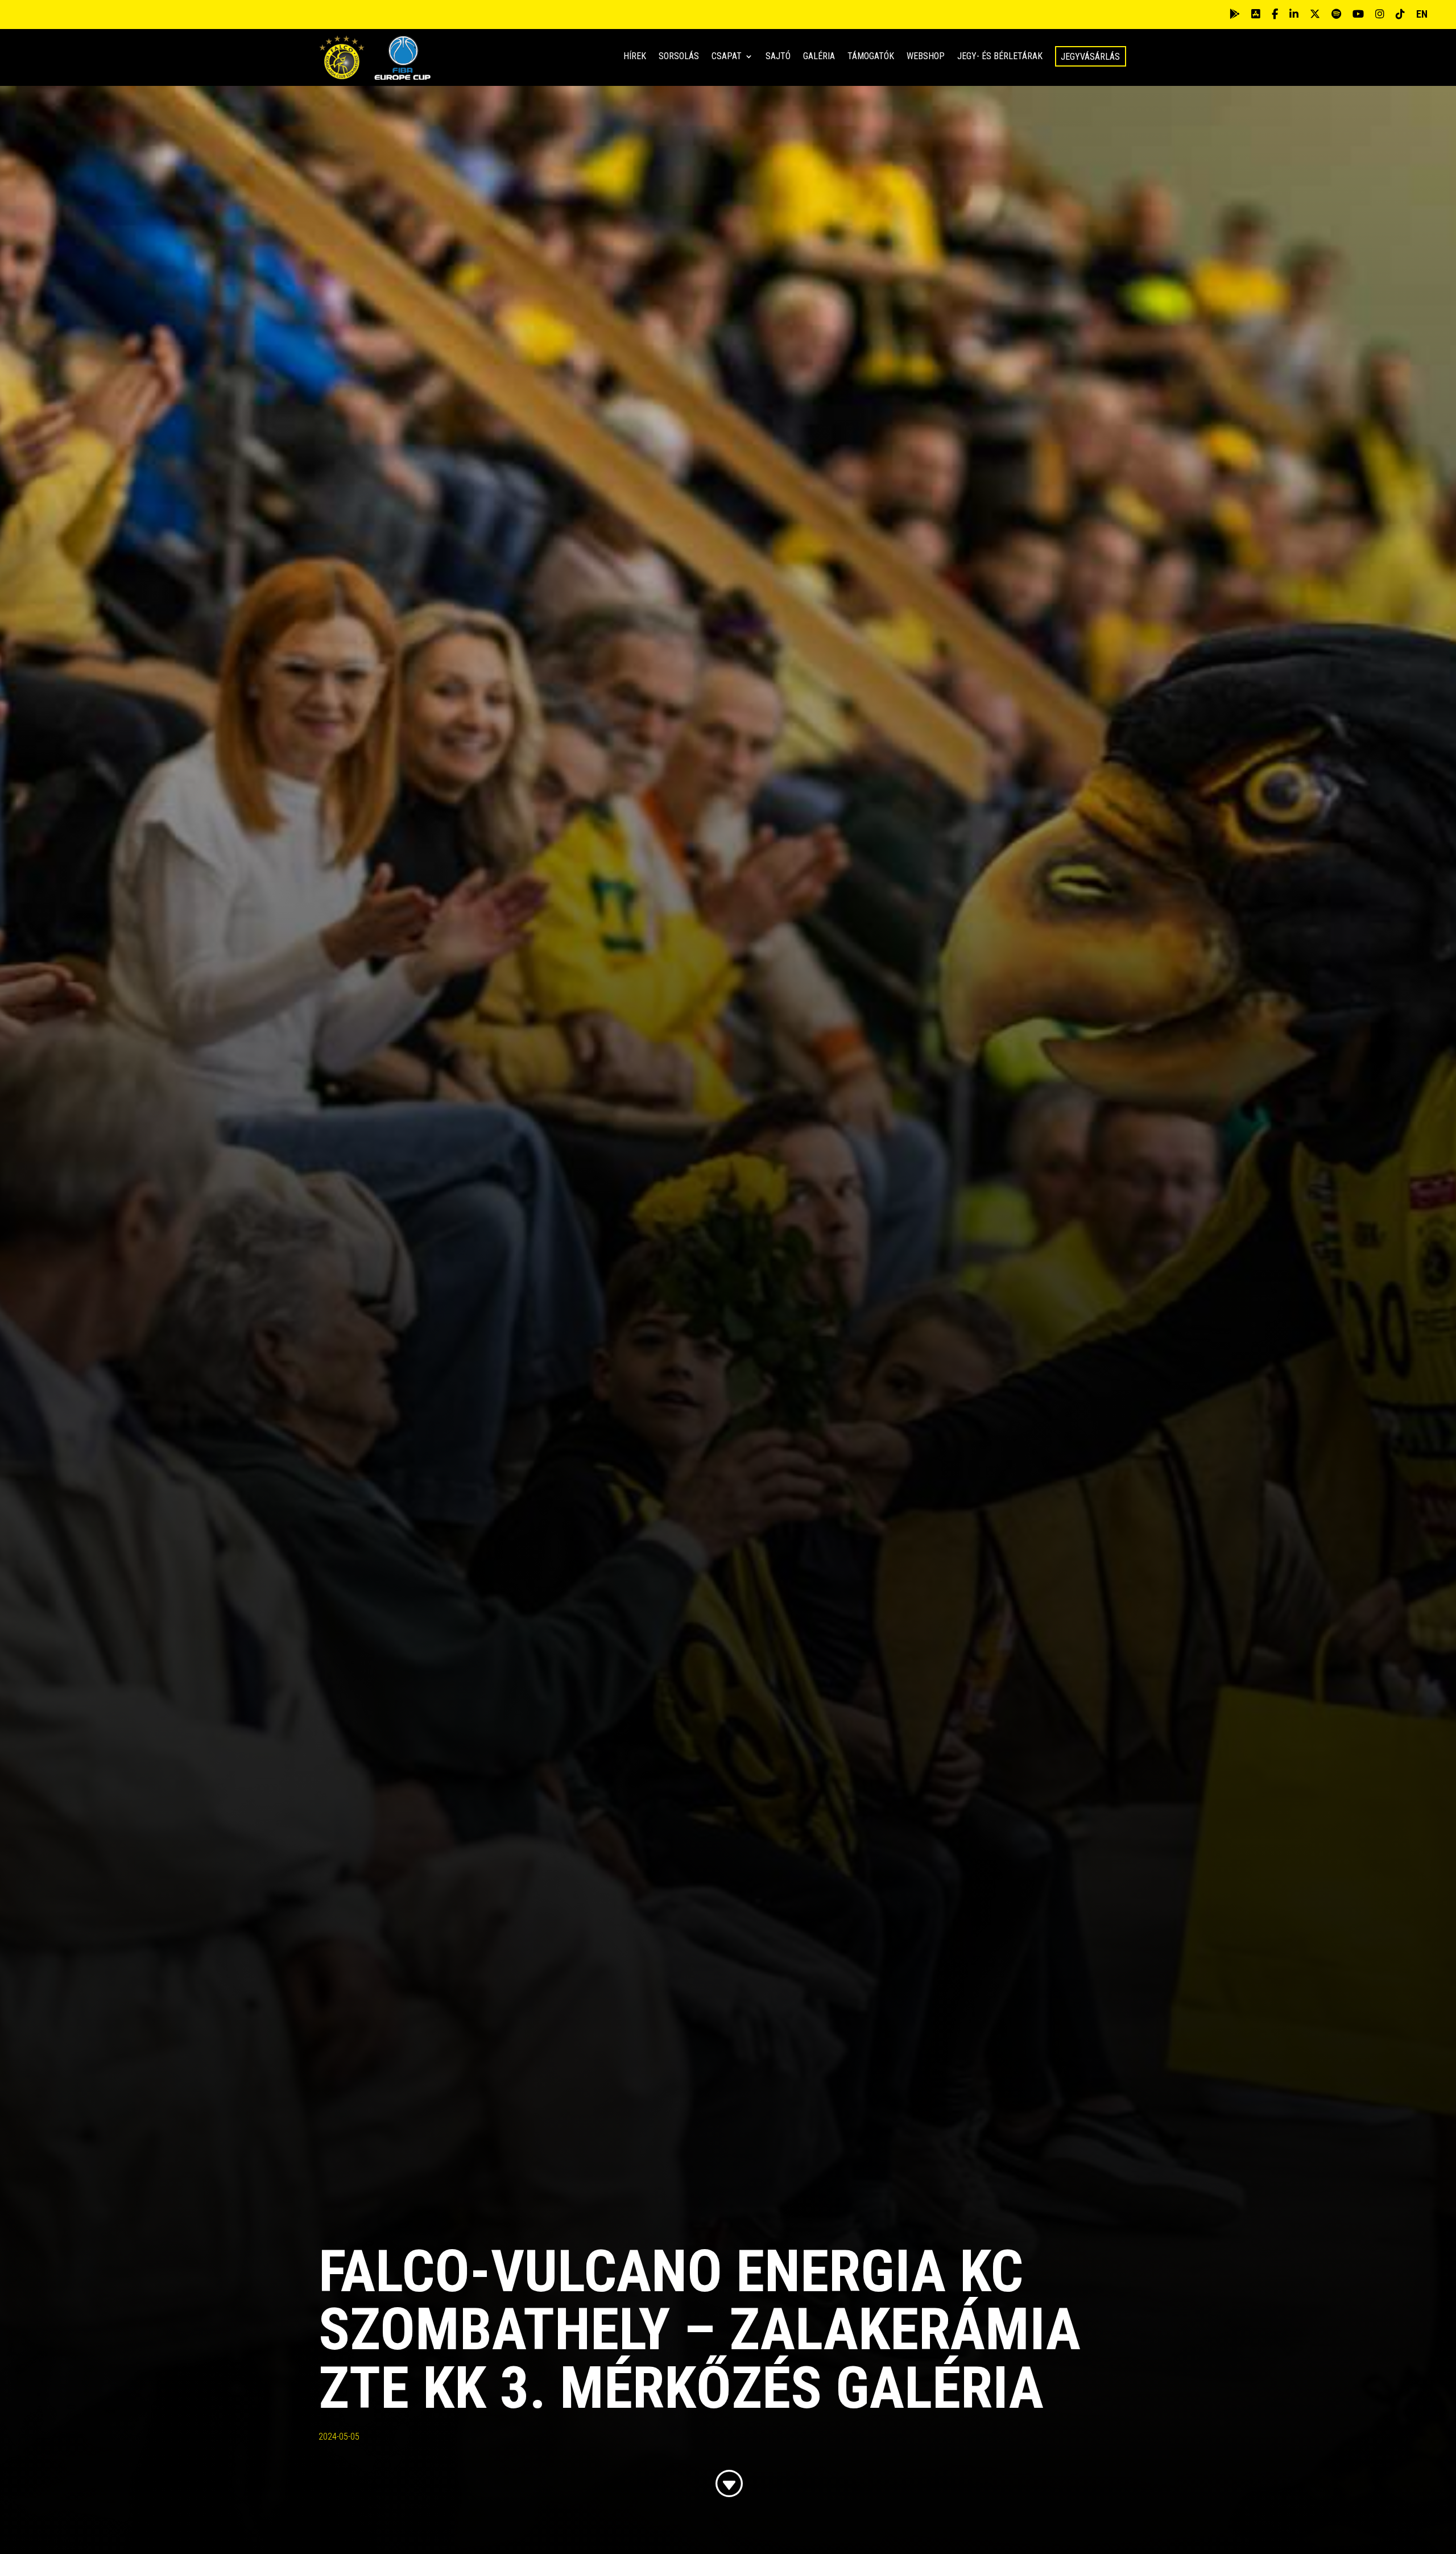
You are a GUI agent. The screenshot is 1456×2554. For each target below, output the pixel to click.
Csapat (727, 57)
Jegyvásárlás (1090, 57)
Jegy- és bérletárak (1000, 57)
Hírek (635, 57)
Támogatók (871, 57)
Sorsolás (679, 57)
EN (1422, 14)
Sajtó (778, 57)
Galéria (819, 57)
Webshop (926, 57)
